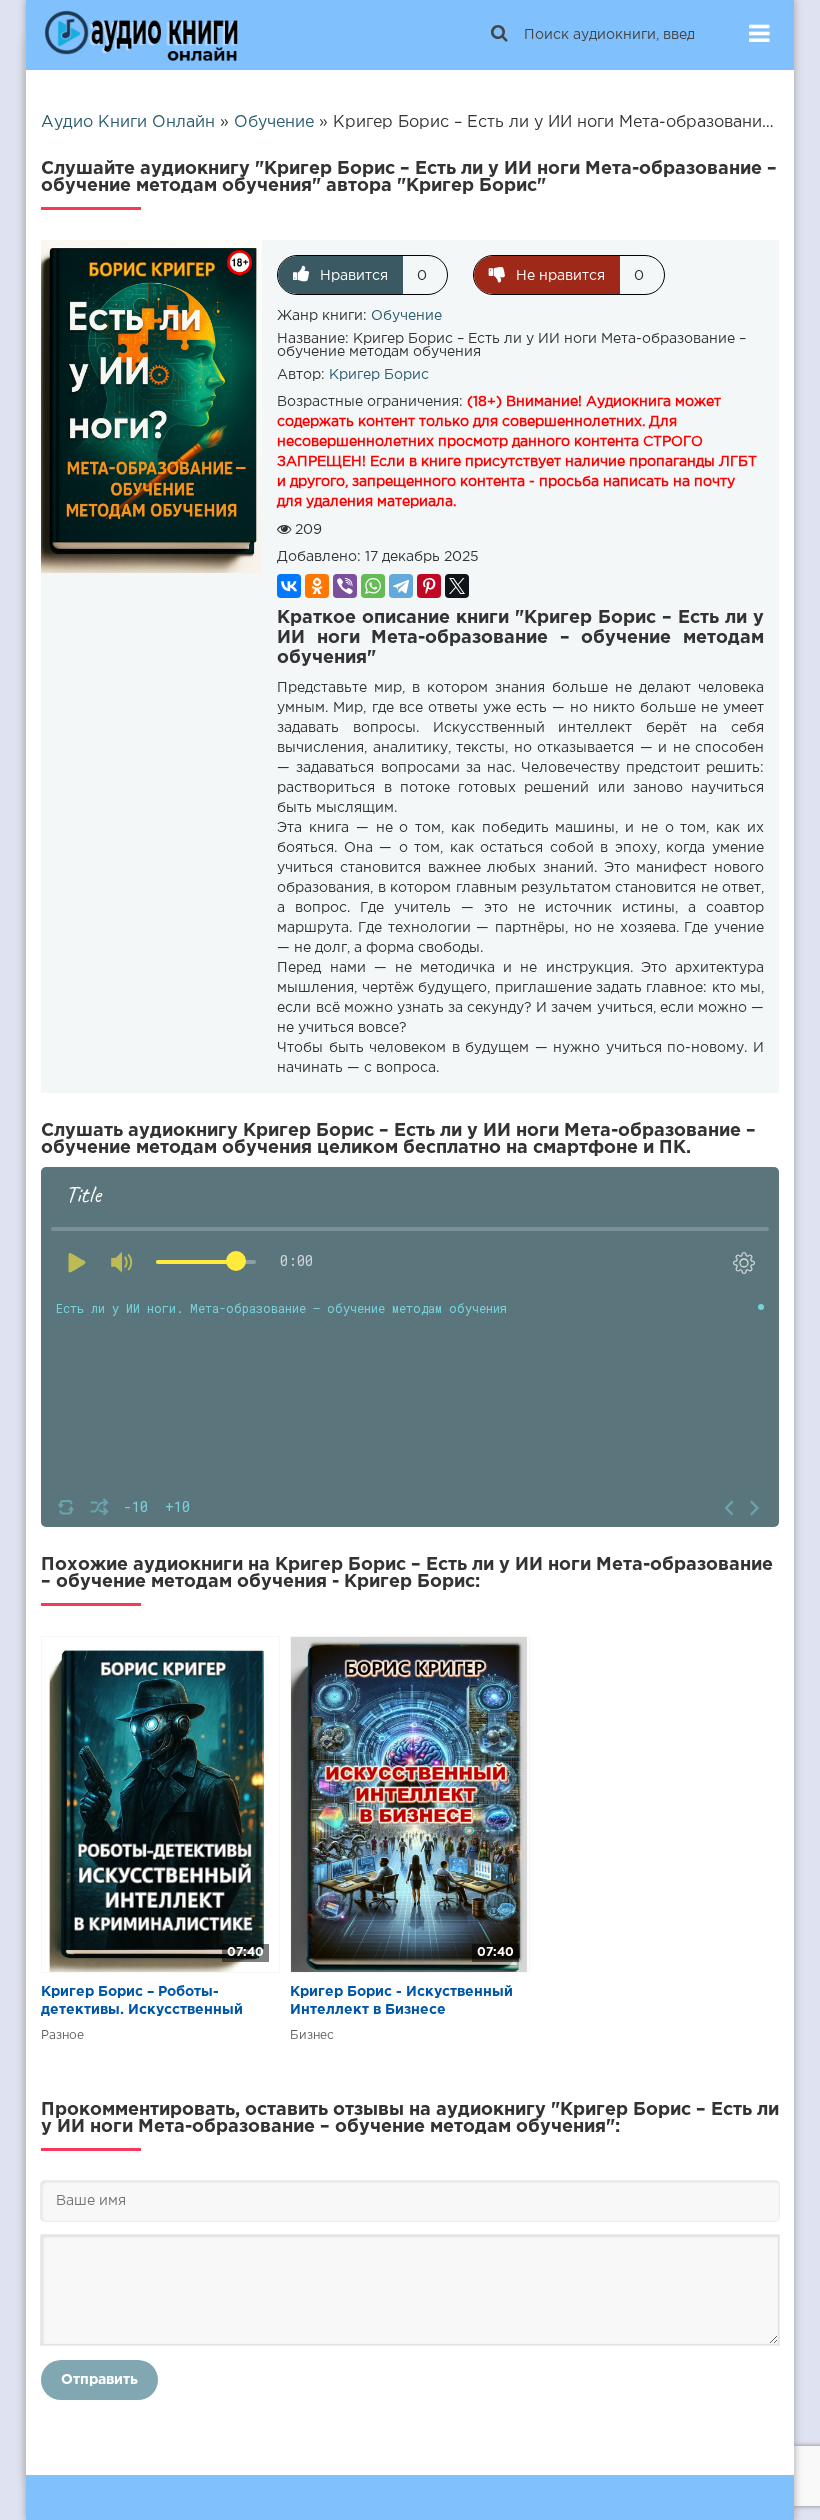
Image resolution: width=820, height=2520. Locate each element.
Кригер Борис (379, 375)
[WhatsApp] (373, 586)
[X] (457, 586)
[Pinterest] (429, 586)
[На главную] (141, 35)
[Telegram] (401, 586)
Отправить (99, 2380)
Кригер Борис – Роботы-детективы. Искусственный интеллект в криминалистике (149, 2002)
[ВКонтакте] (289, 586)
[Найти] (499, 35)
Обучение (406, 316)
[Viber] (345, 586)
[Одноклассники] (317, 586)
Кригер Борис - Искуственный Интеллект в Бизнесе (401, 2001)
